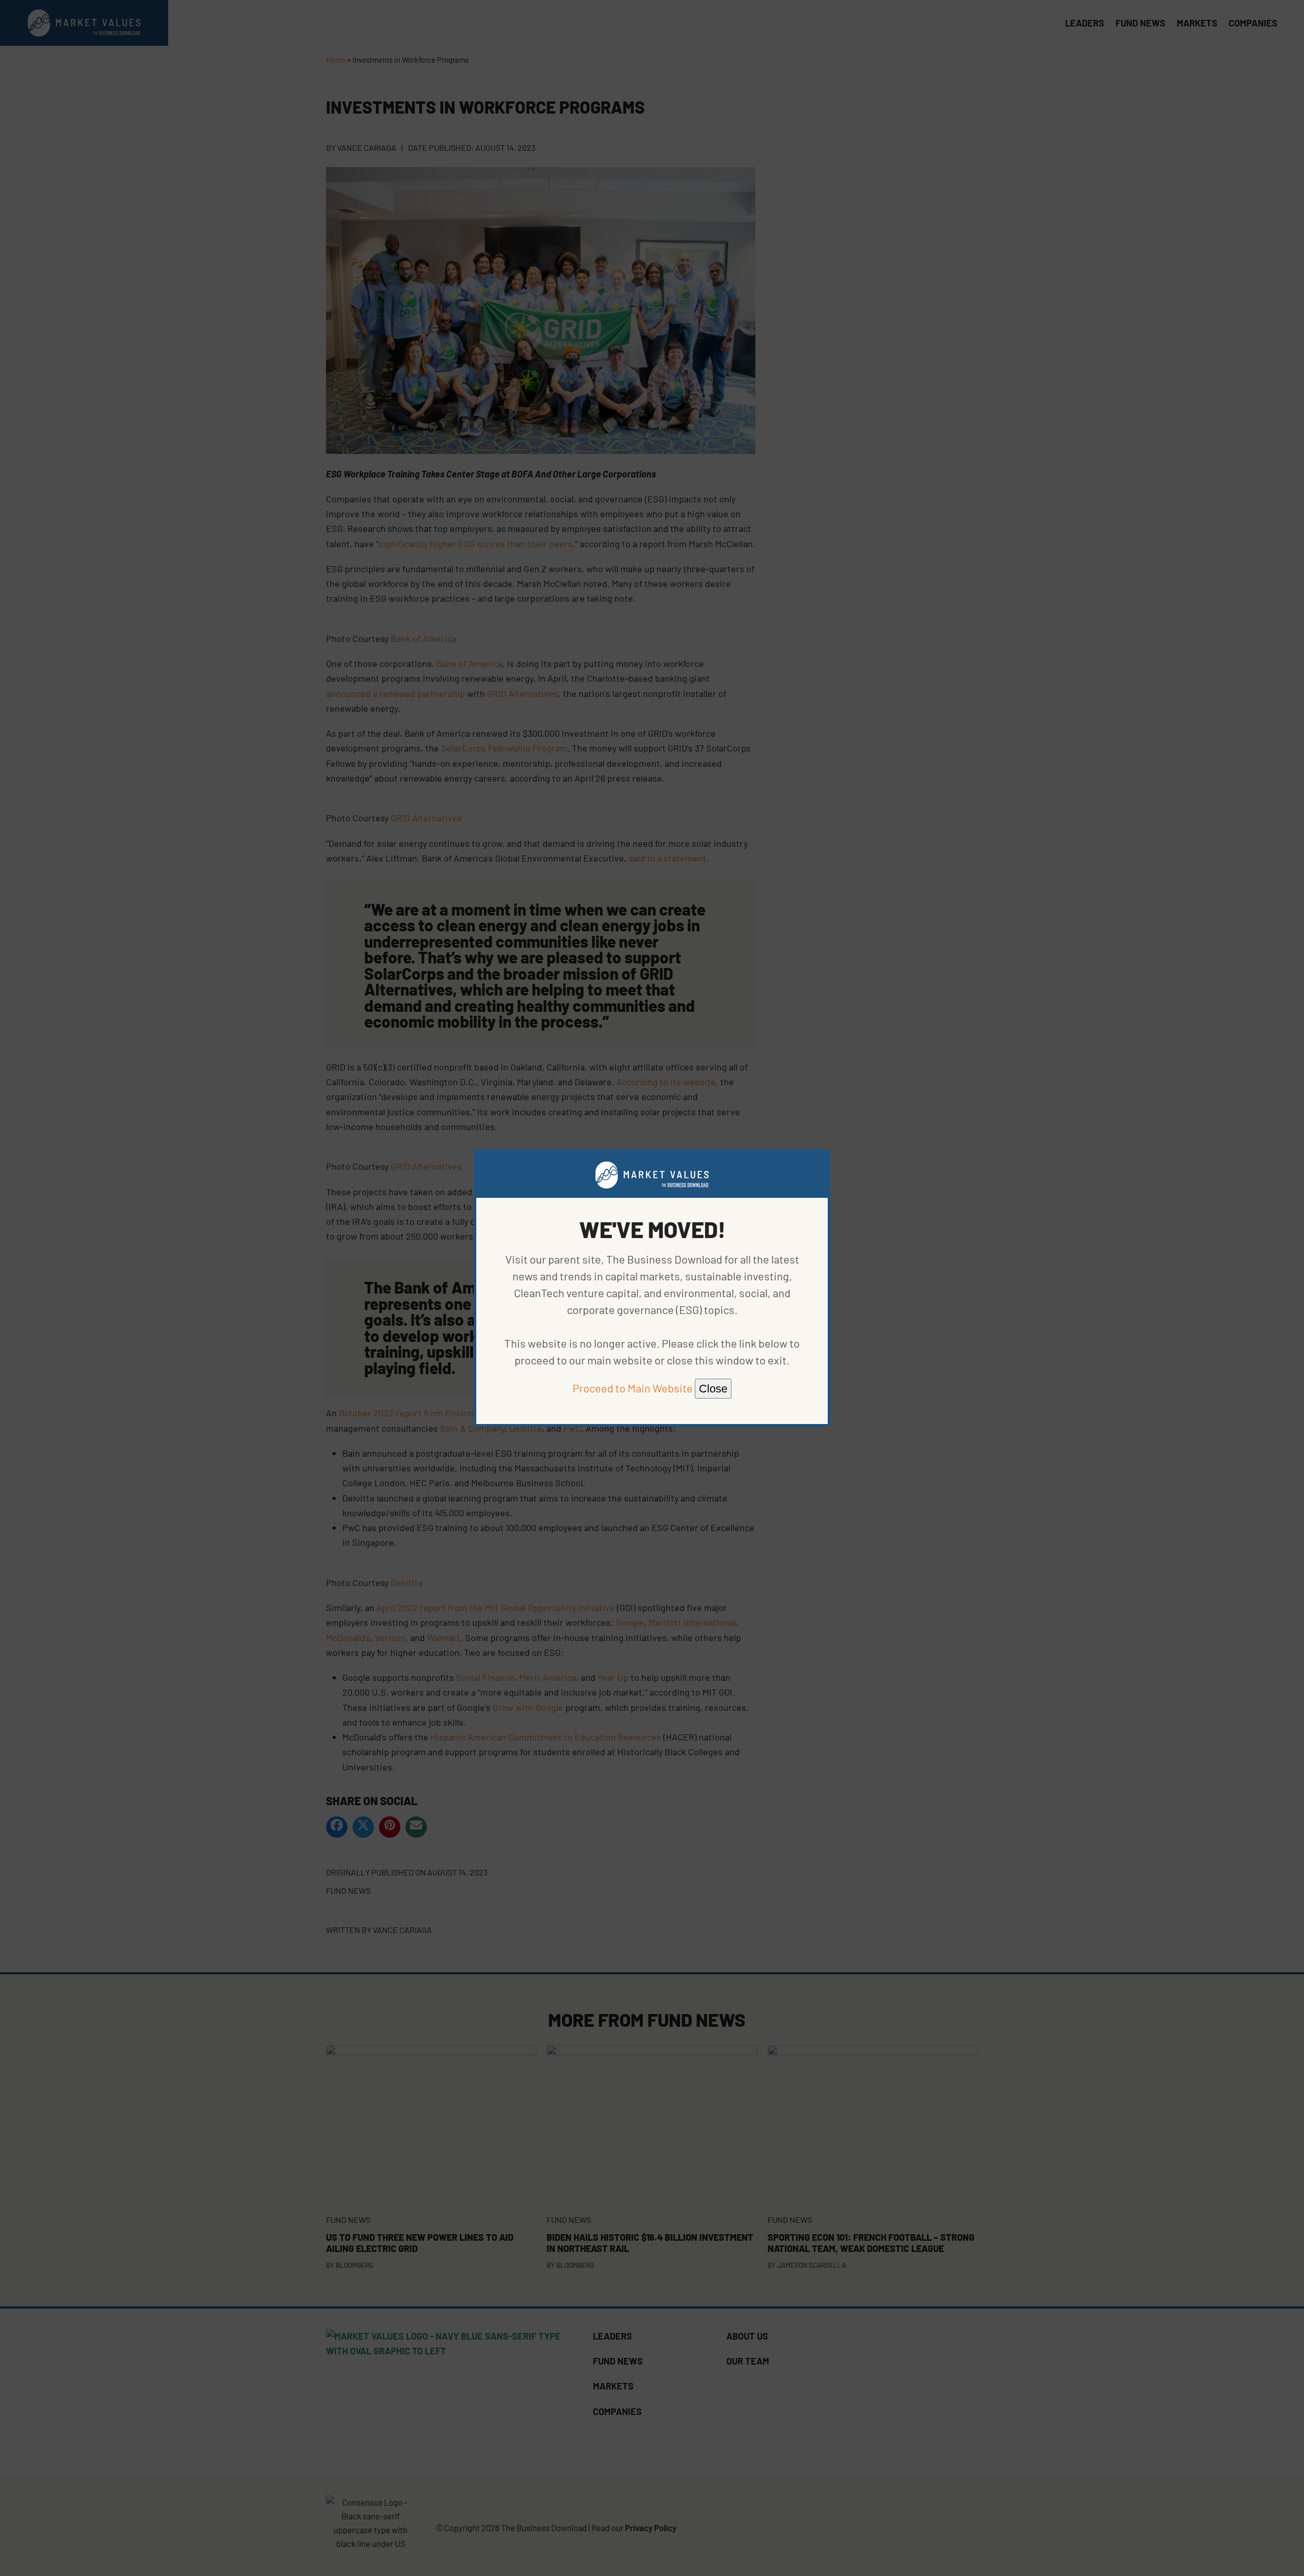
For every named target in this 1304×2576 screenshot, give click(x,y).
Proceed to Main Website (633, 1388)
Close (713, 1389)
